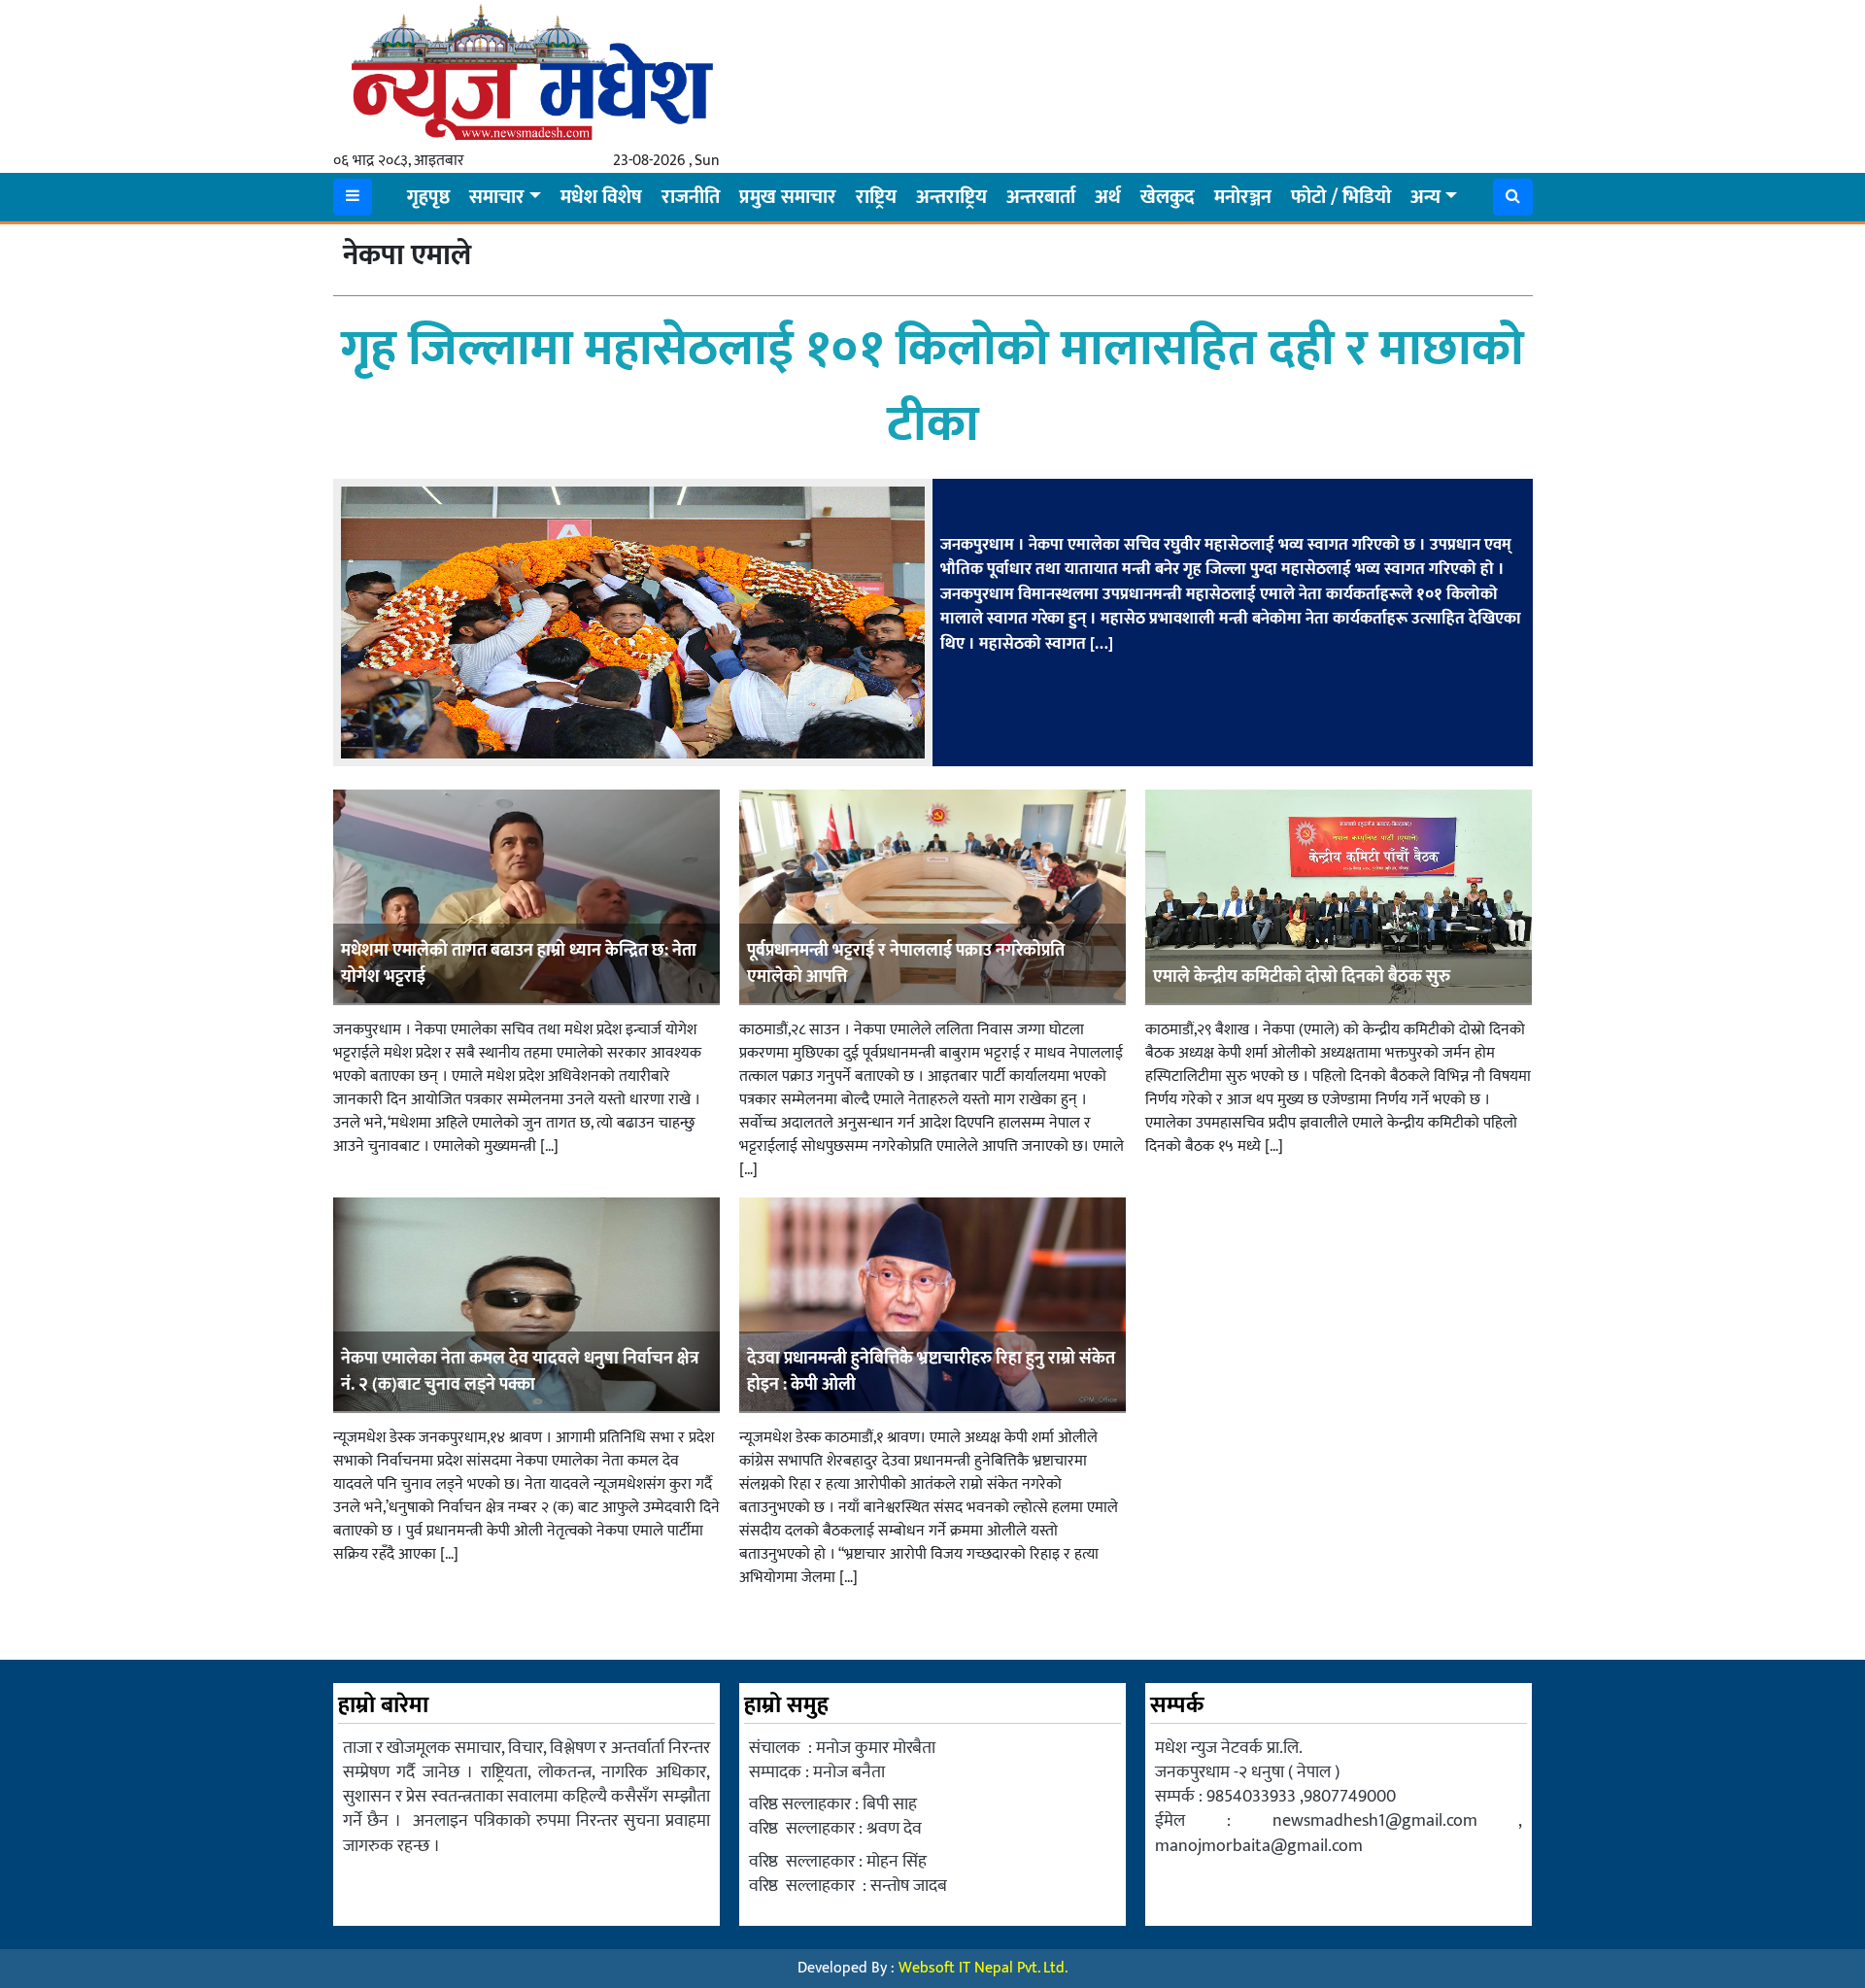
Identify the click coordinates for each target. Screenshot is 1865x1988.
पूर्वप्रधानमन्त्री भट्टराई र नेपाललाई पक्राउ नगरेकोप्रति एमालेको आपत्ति (906, 964)
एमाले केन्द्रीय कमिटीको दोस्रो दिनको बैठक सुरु (1302, 977)
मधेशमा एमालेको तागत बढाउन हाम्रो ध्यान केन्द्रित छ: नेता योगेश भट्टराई (519, 964)
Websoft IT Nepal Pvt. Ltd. (983, 1968)
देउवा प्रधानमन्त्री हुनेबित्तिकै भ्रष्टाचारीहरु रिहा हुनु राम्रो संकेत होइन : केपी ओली (931, 1372)
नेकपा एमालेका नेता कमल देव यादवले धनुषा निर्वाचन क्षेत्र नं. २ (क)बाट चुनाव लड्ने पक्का (520, 1372)
